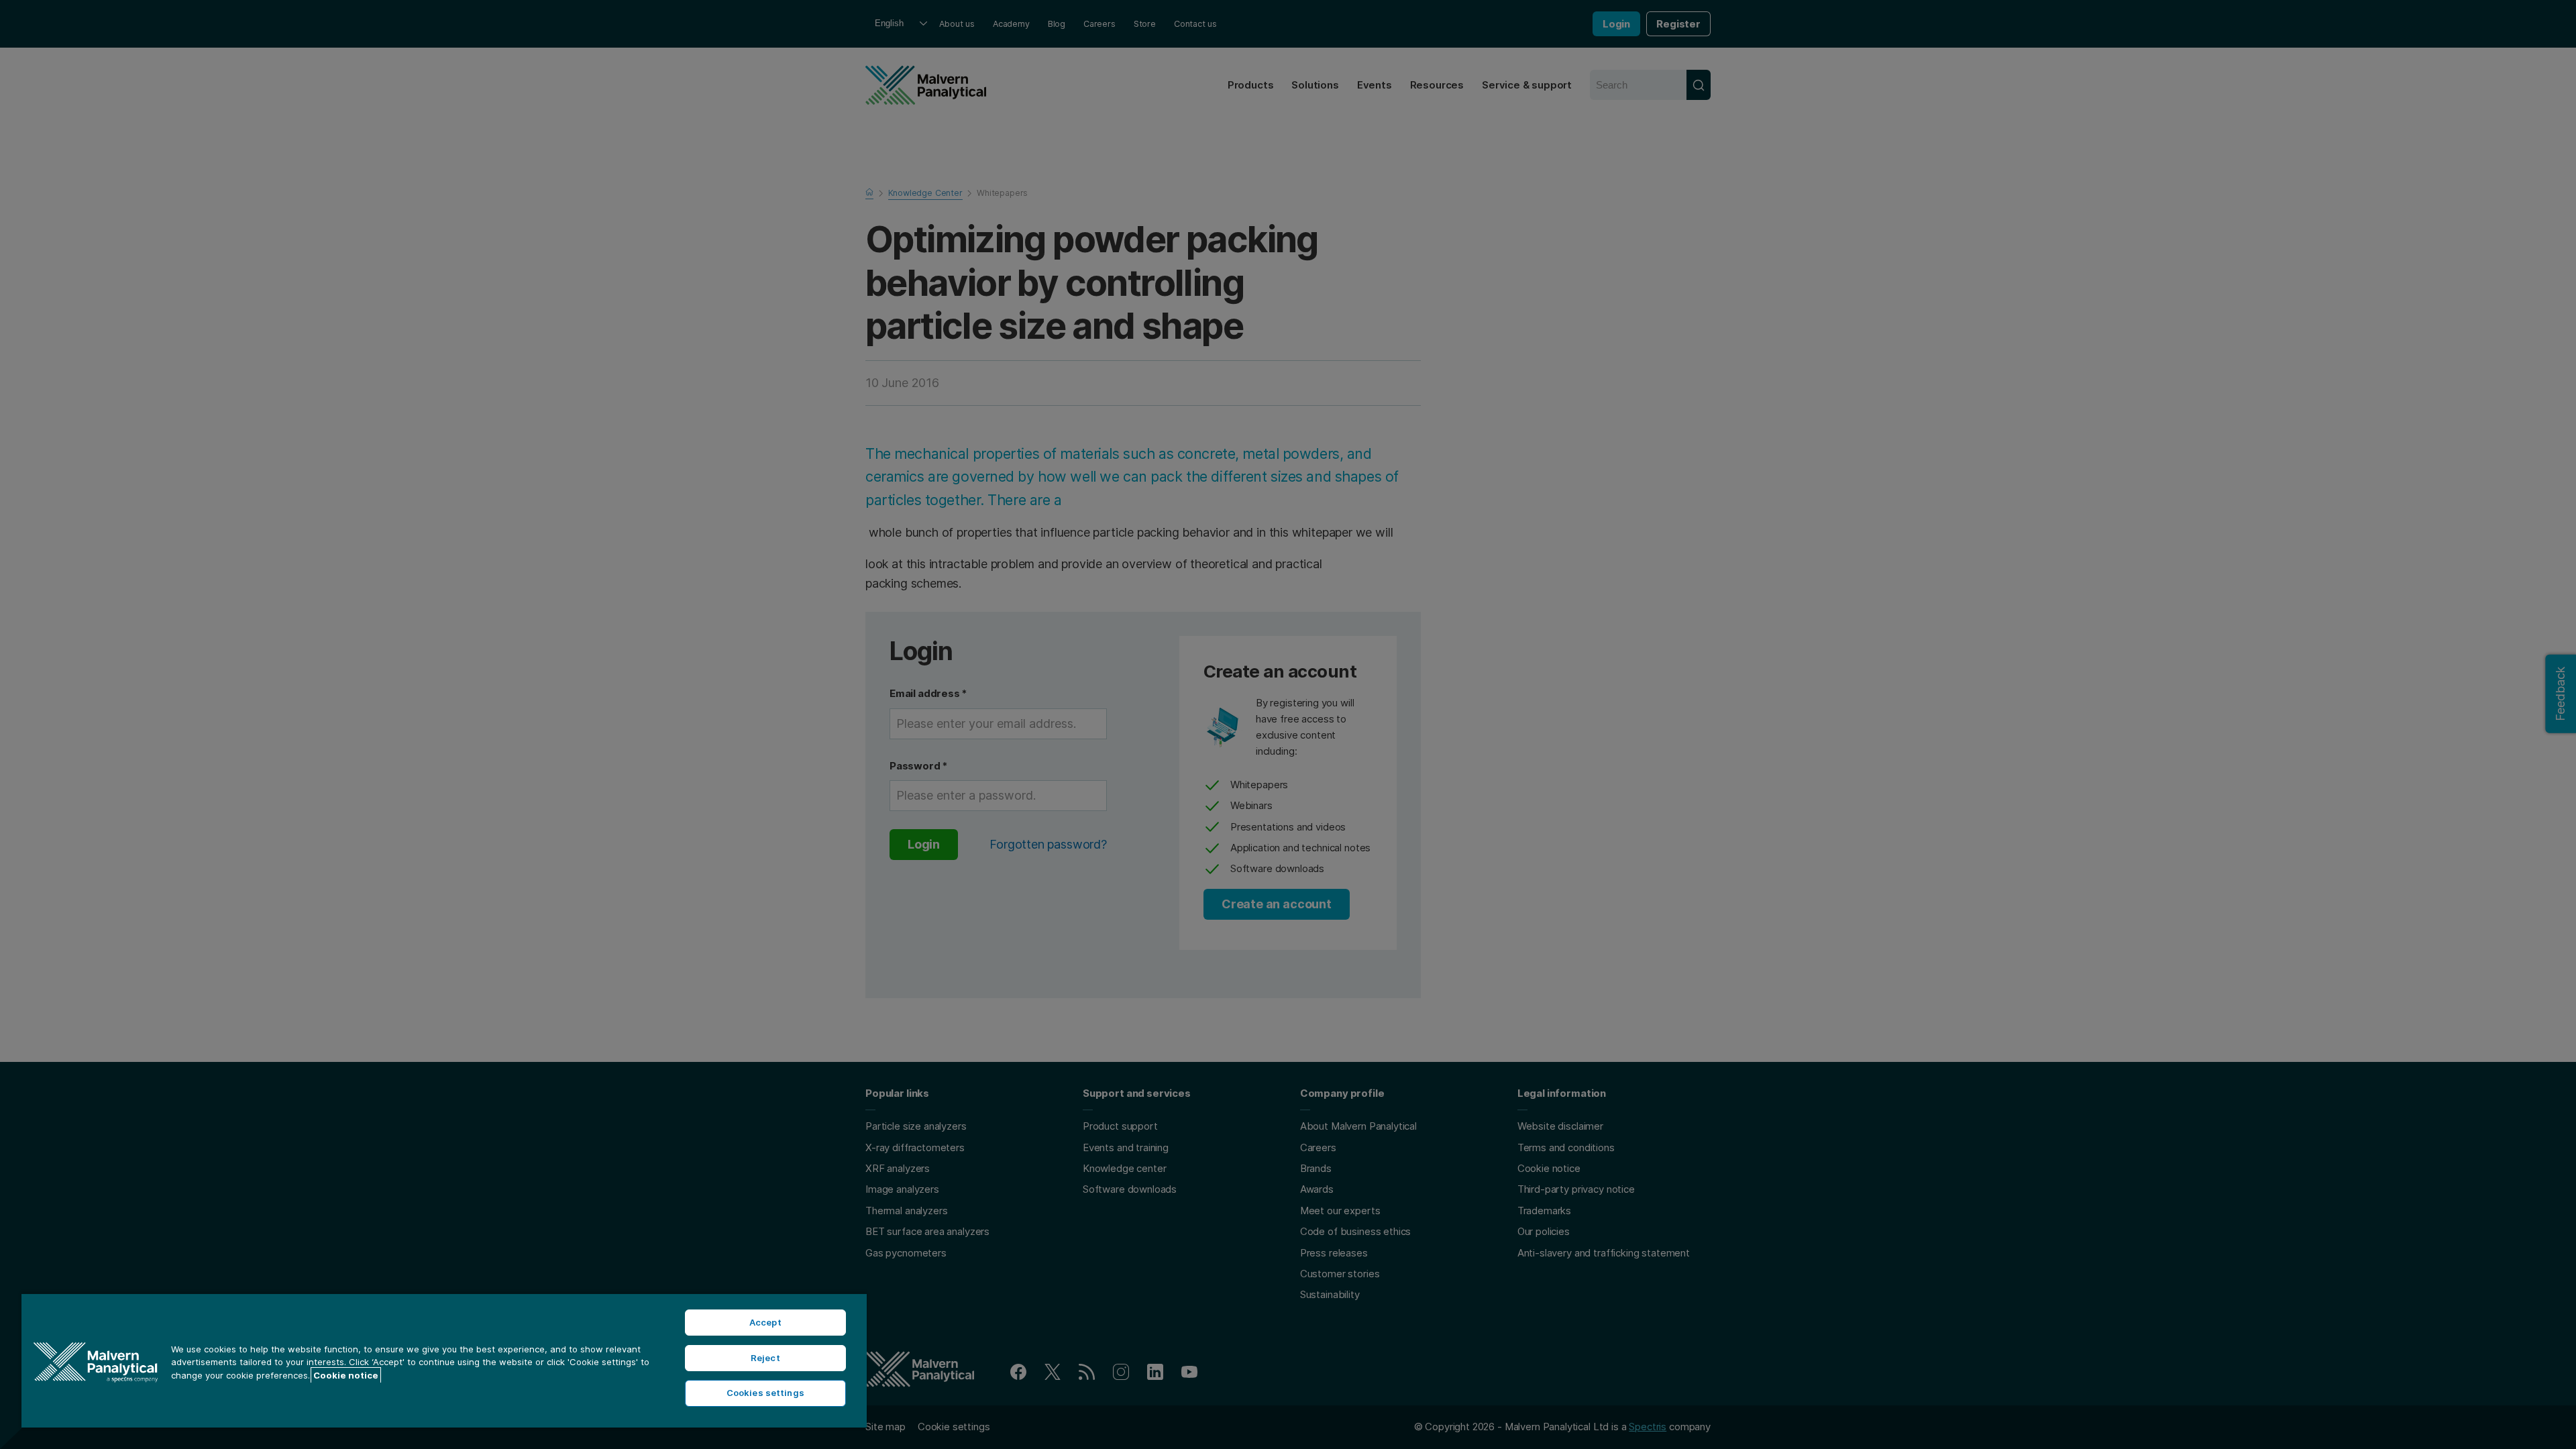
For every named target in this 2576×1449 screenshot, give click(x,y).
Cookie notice (346, 1375)
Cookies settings (765, 1393)
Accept (765, 1322)
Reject (765, 1358)
